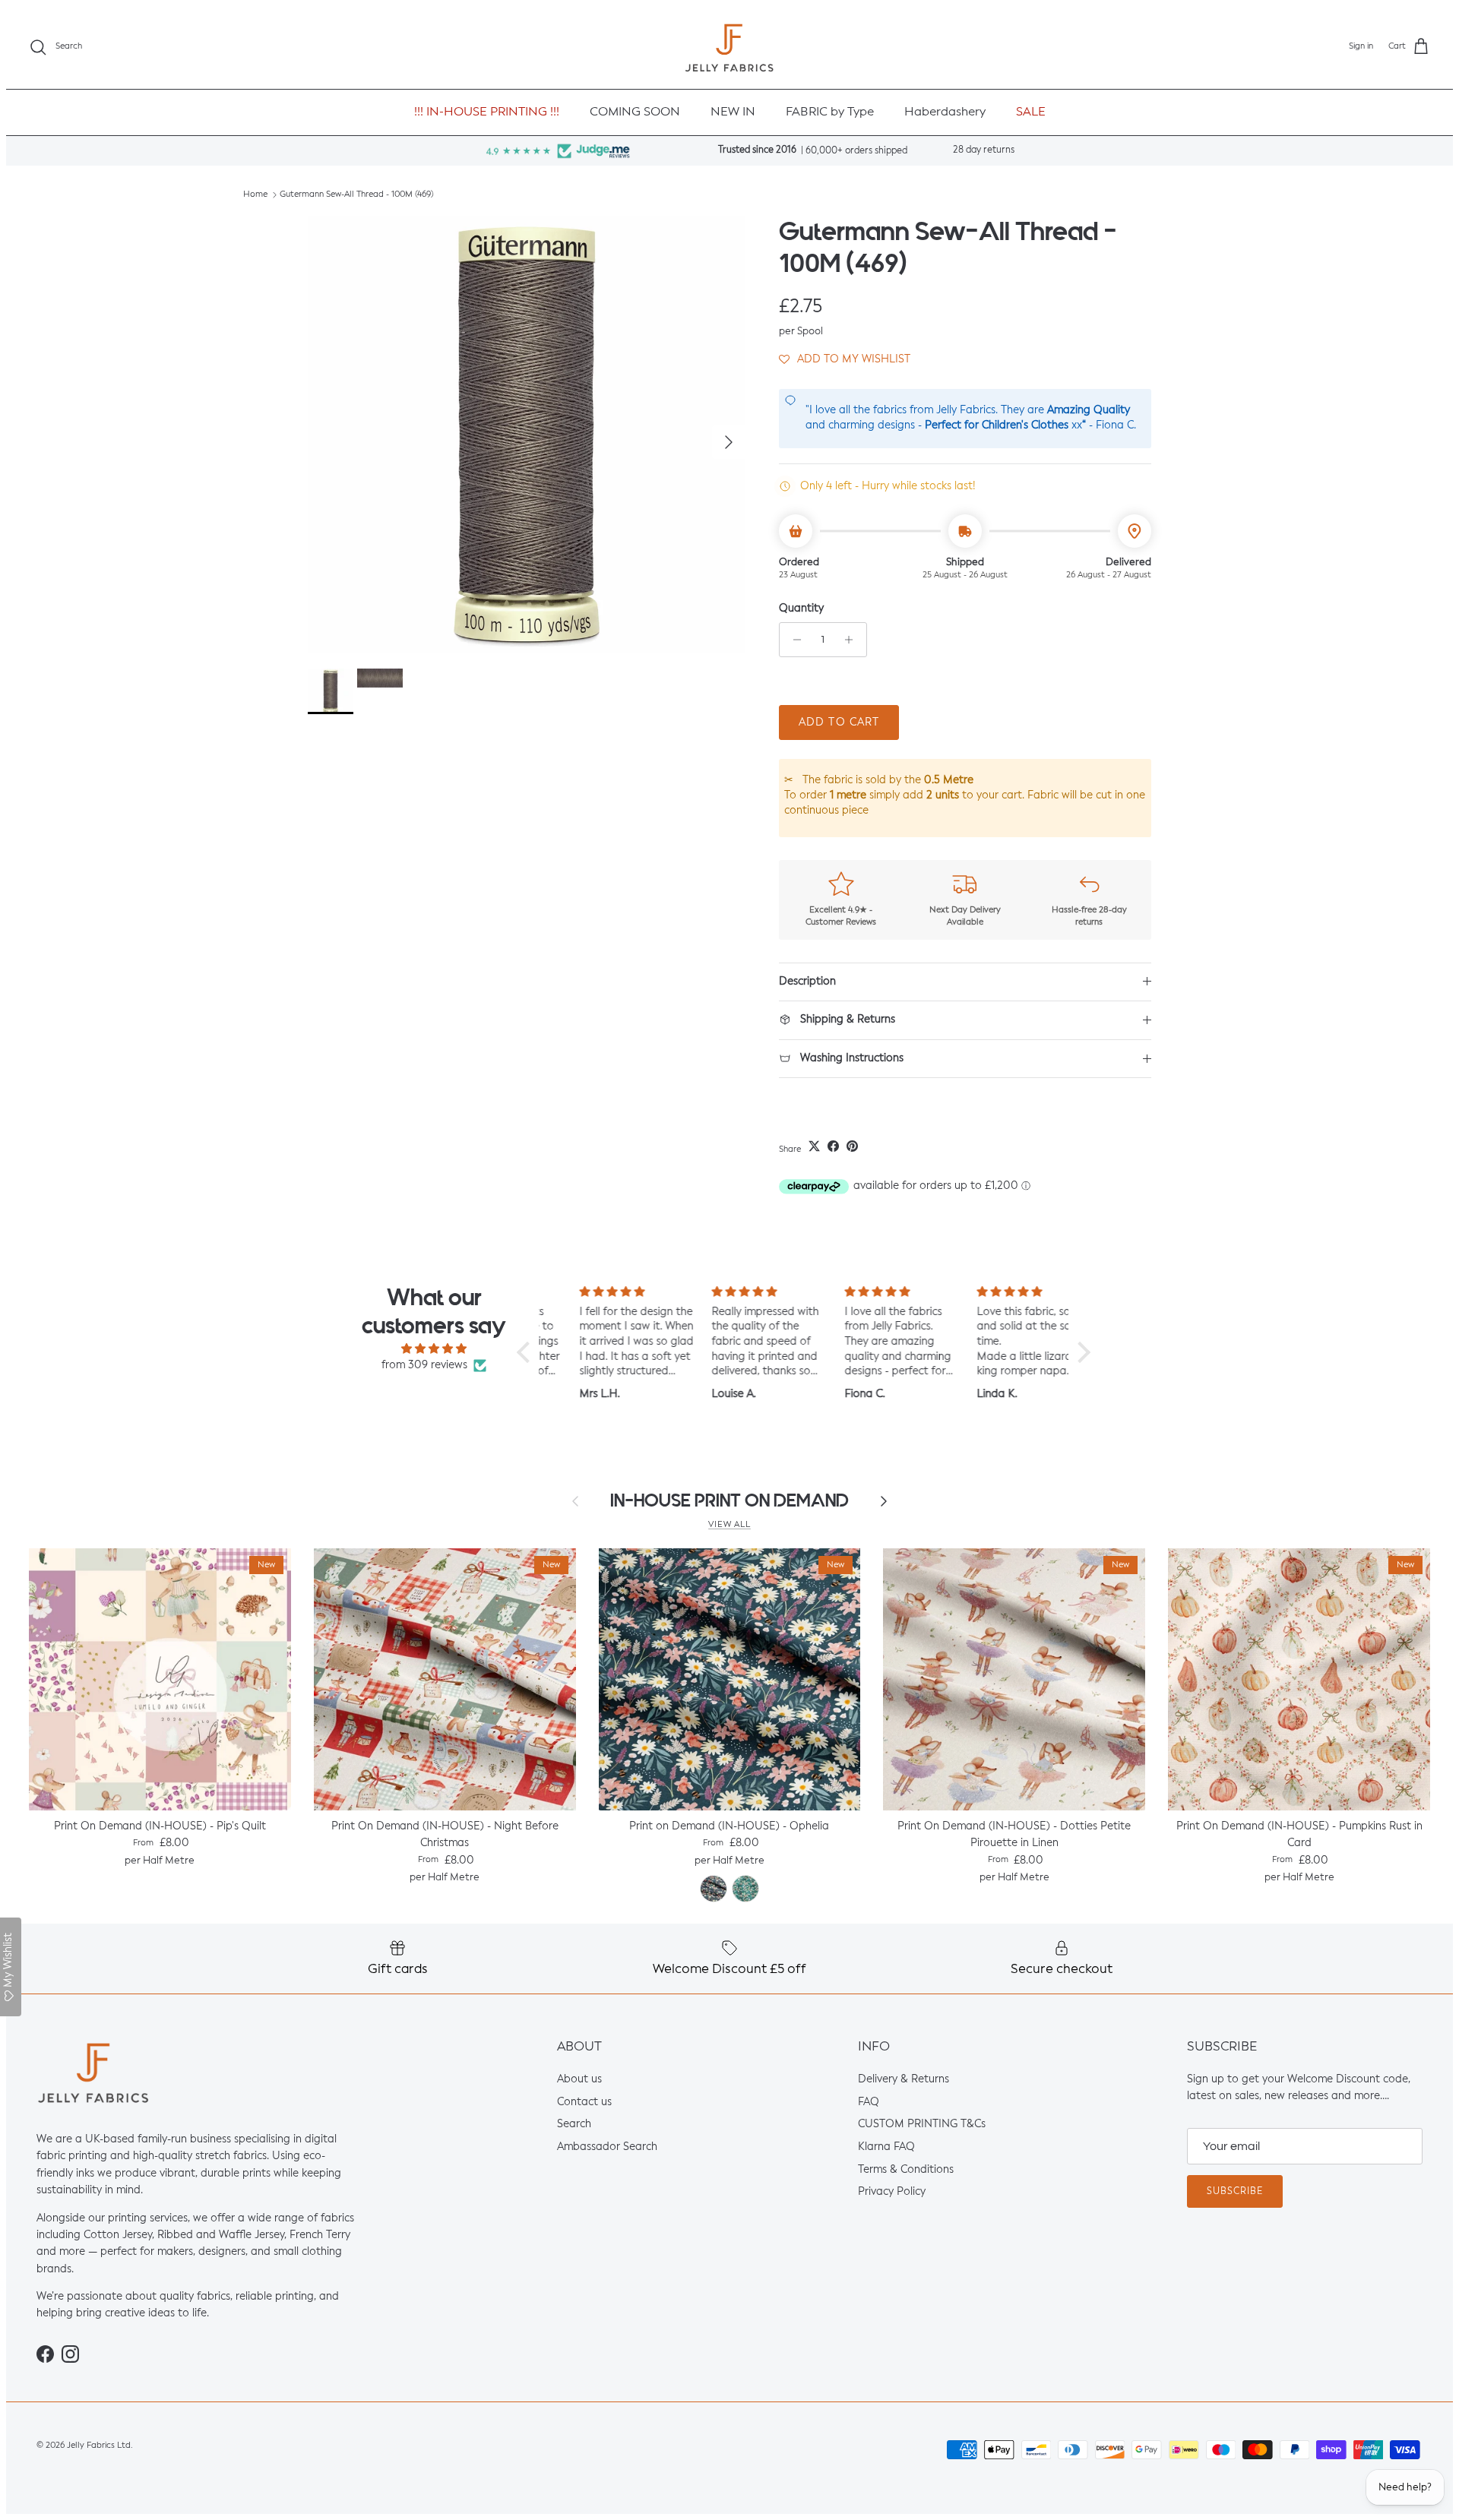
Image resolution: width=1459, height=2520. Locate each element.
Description (807, 982)
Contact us (584, 2102)
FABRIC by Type (830, 112)
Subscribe (1235, 2192)
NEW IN (733, 112)
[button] (845, 359)
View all (729, 1525)
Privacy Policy (892, 2192)
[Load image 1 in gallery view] (527, 435)
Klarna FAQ (886, 2147)
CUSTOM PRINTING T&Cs (922, 2124)
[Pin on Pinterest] (852, 1146)
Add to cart (839, 722)
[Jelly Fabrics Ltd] (729, 47)
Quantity (801, 609)
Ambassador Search (607, 2147)
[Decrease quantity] (793, 640)
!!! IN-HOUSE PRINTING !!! (487, 112)
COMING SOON (635, 112)
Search (574, 2124)
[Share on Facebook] (833, 1146)
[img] (434, 1349)
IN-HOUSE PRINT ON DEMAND (729, 1501)
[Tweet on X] (814, 1146)
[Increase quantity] (853, 640)
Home (255, 195)
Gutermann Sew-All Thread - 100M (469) (357, 195)
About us (579, 2079)
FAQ (869, 2102)
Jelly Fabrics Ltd (99, 2446)
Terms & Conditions (906, 2170)
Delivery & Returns (904, 2079)
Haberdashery (945, 112)
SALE (1031, 112)
